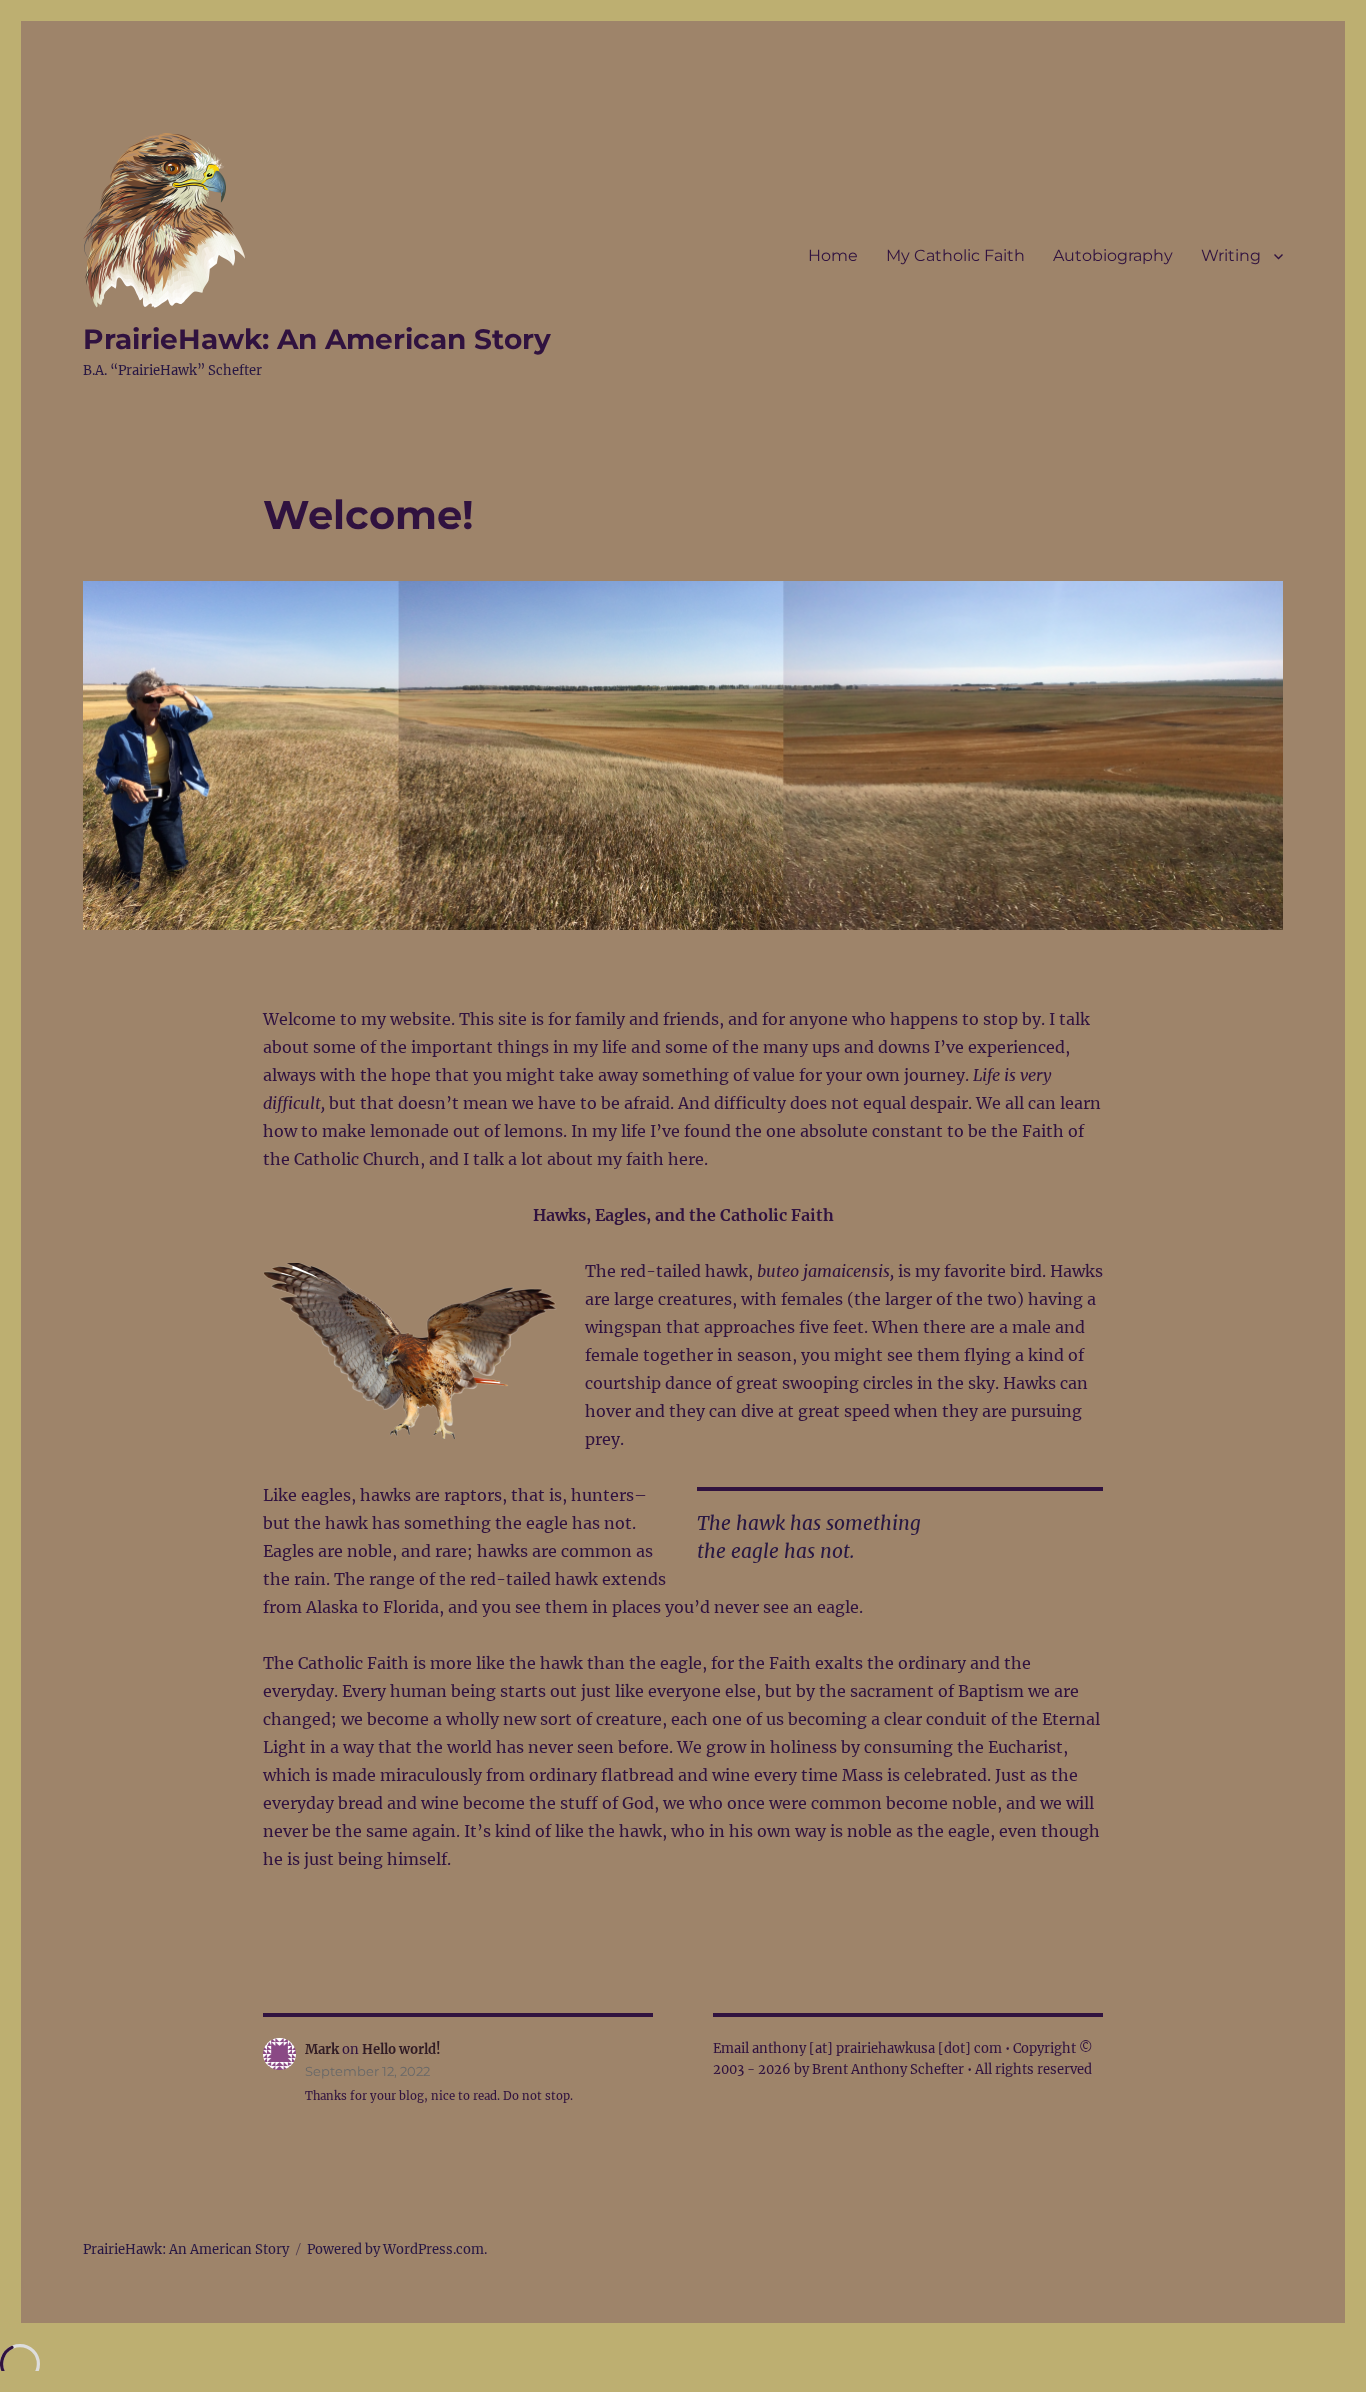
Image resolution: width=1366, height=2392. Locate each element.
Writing (1231, 255)
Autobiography (1113, 255)
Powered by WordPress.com (395, 2249)
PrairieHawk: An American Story (317, 339)
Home (833, 255)
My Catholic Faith (955, 255)
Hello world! (401, 2049)
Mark (322, 2049)
